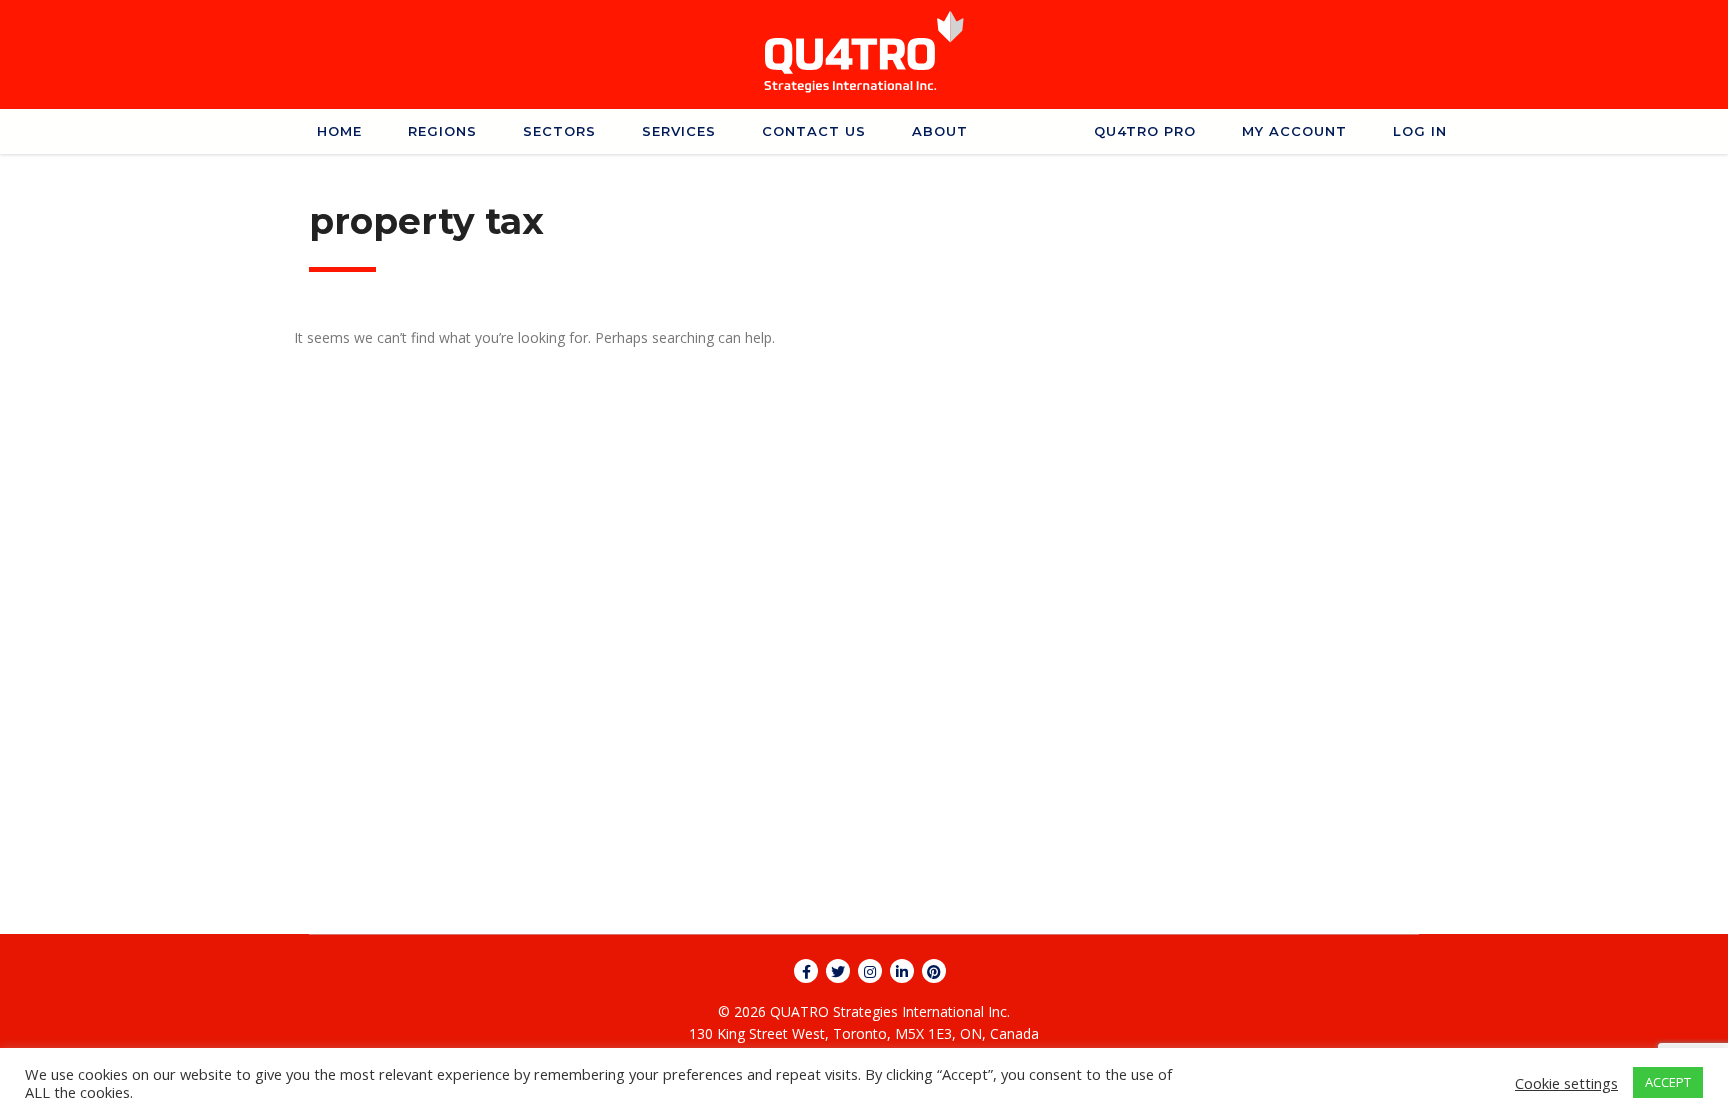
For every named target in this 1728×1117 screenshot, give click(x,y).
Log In (1420, 131)
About (940, 131)
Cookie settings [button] (1566, 1083)
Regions (442, 131)
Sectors (559, 131)
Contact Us (814, 131)
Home (339, 131)
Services (679, 131)
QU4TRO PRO (1145, 131)
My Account (1294, 131)
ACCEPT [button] (1668, 1082)
